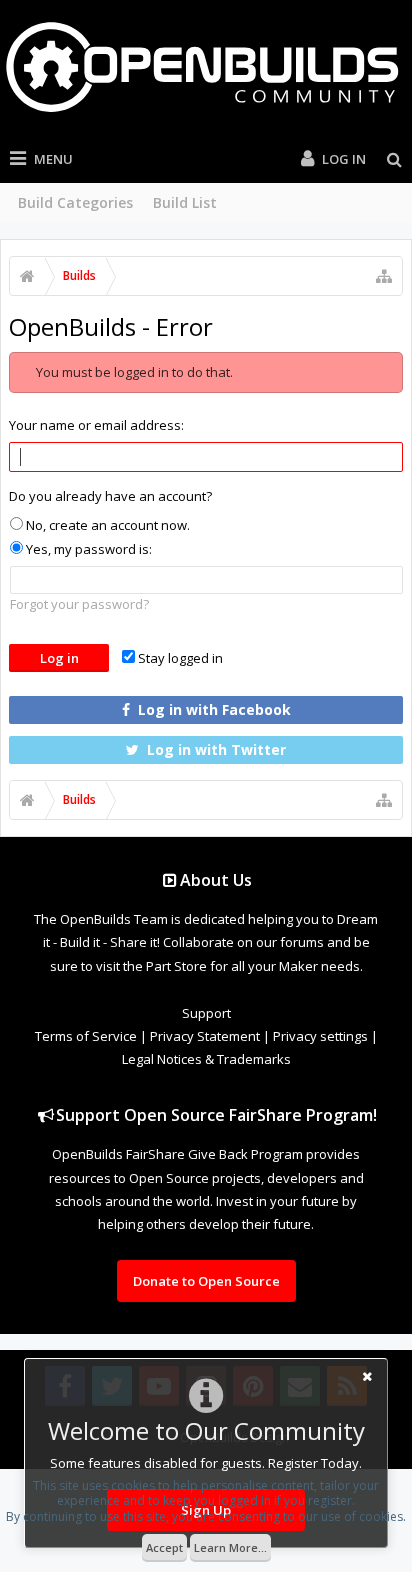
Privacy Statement (205, 1036)
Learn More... (230, 1547)
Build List (185, 202)
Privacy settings (320, 1036)
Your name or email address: (96, 425)
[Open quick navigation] (384, 276)
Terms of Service (86, 1036)
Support (206, 1013)
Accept (164, 1547)
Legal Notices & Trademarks (206, 1059)
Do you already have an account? (110, 496)
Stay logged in (179, 658)
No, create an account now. (106, 525)
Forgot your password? (79, 604)
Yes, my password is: (87, 549)
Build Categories (75, 202)
